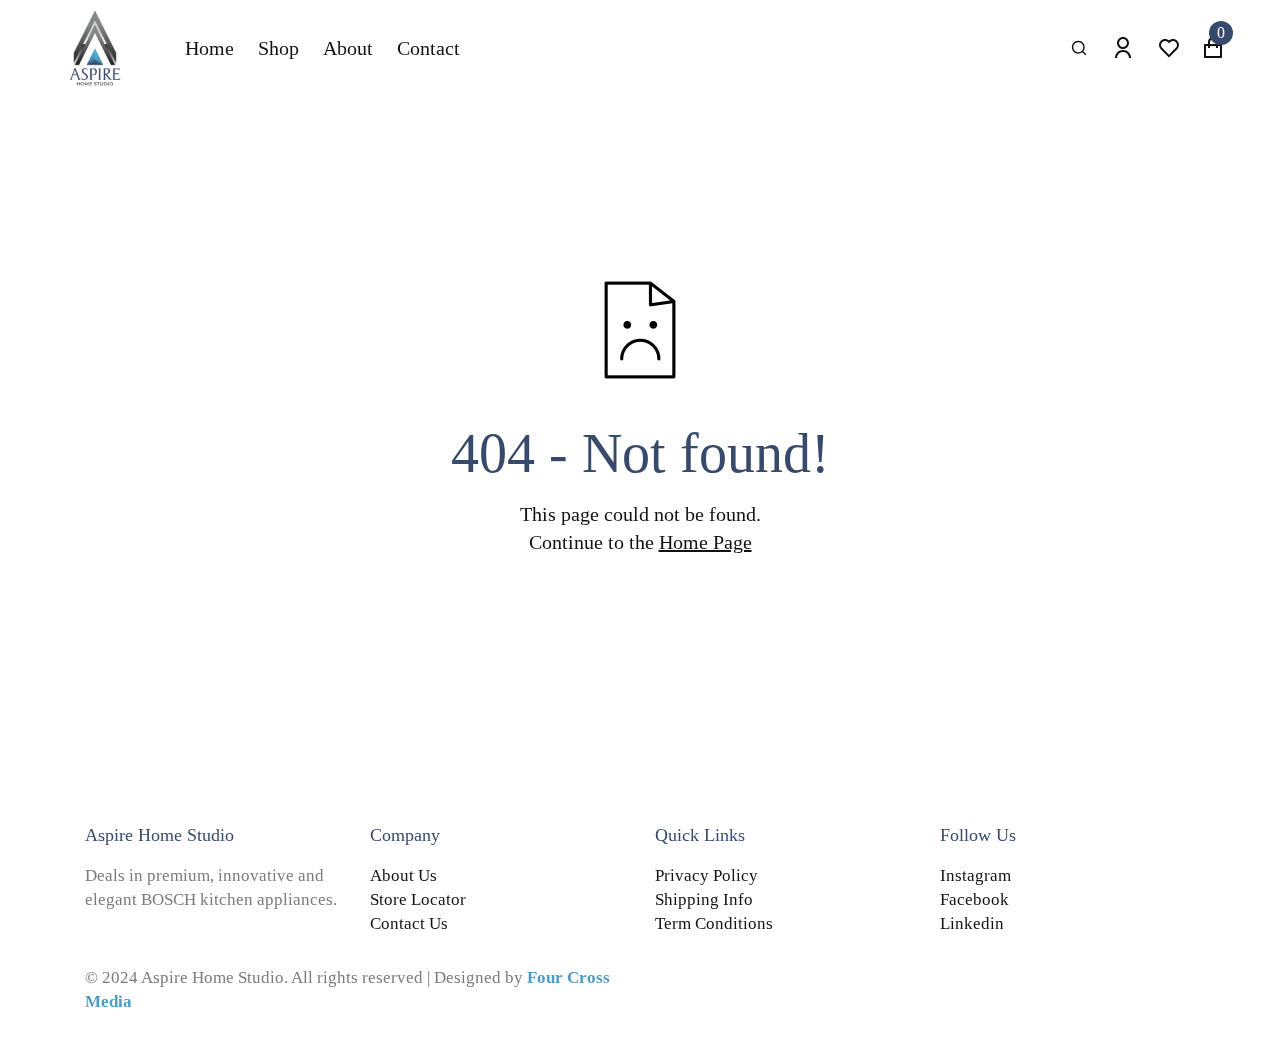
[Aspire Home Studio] (95, 48)
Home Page (705, 542)
